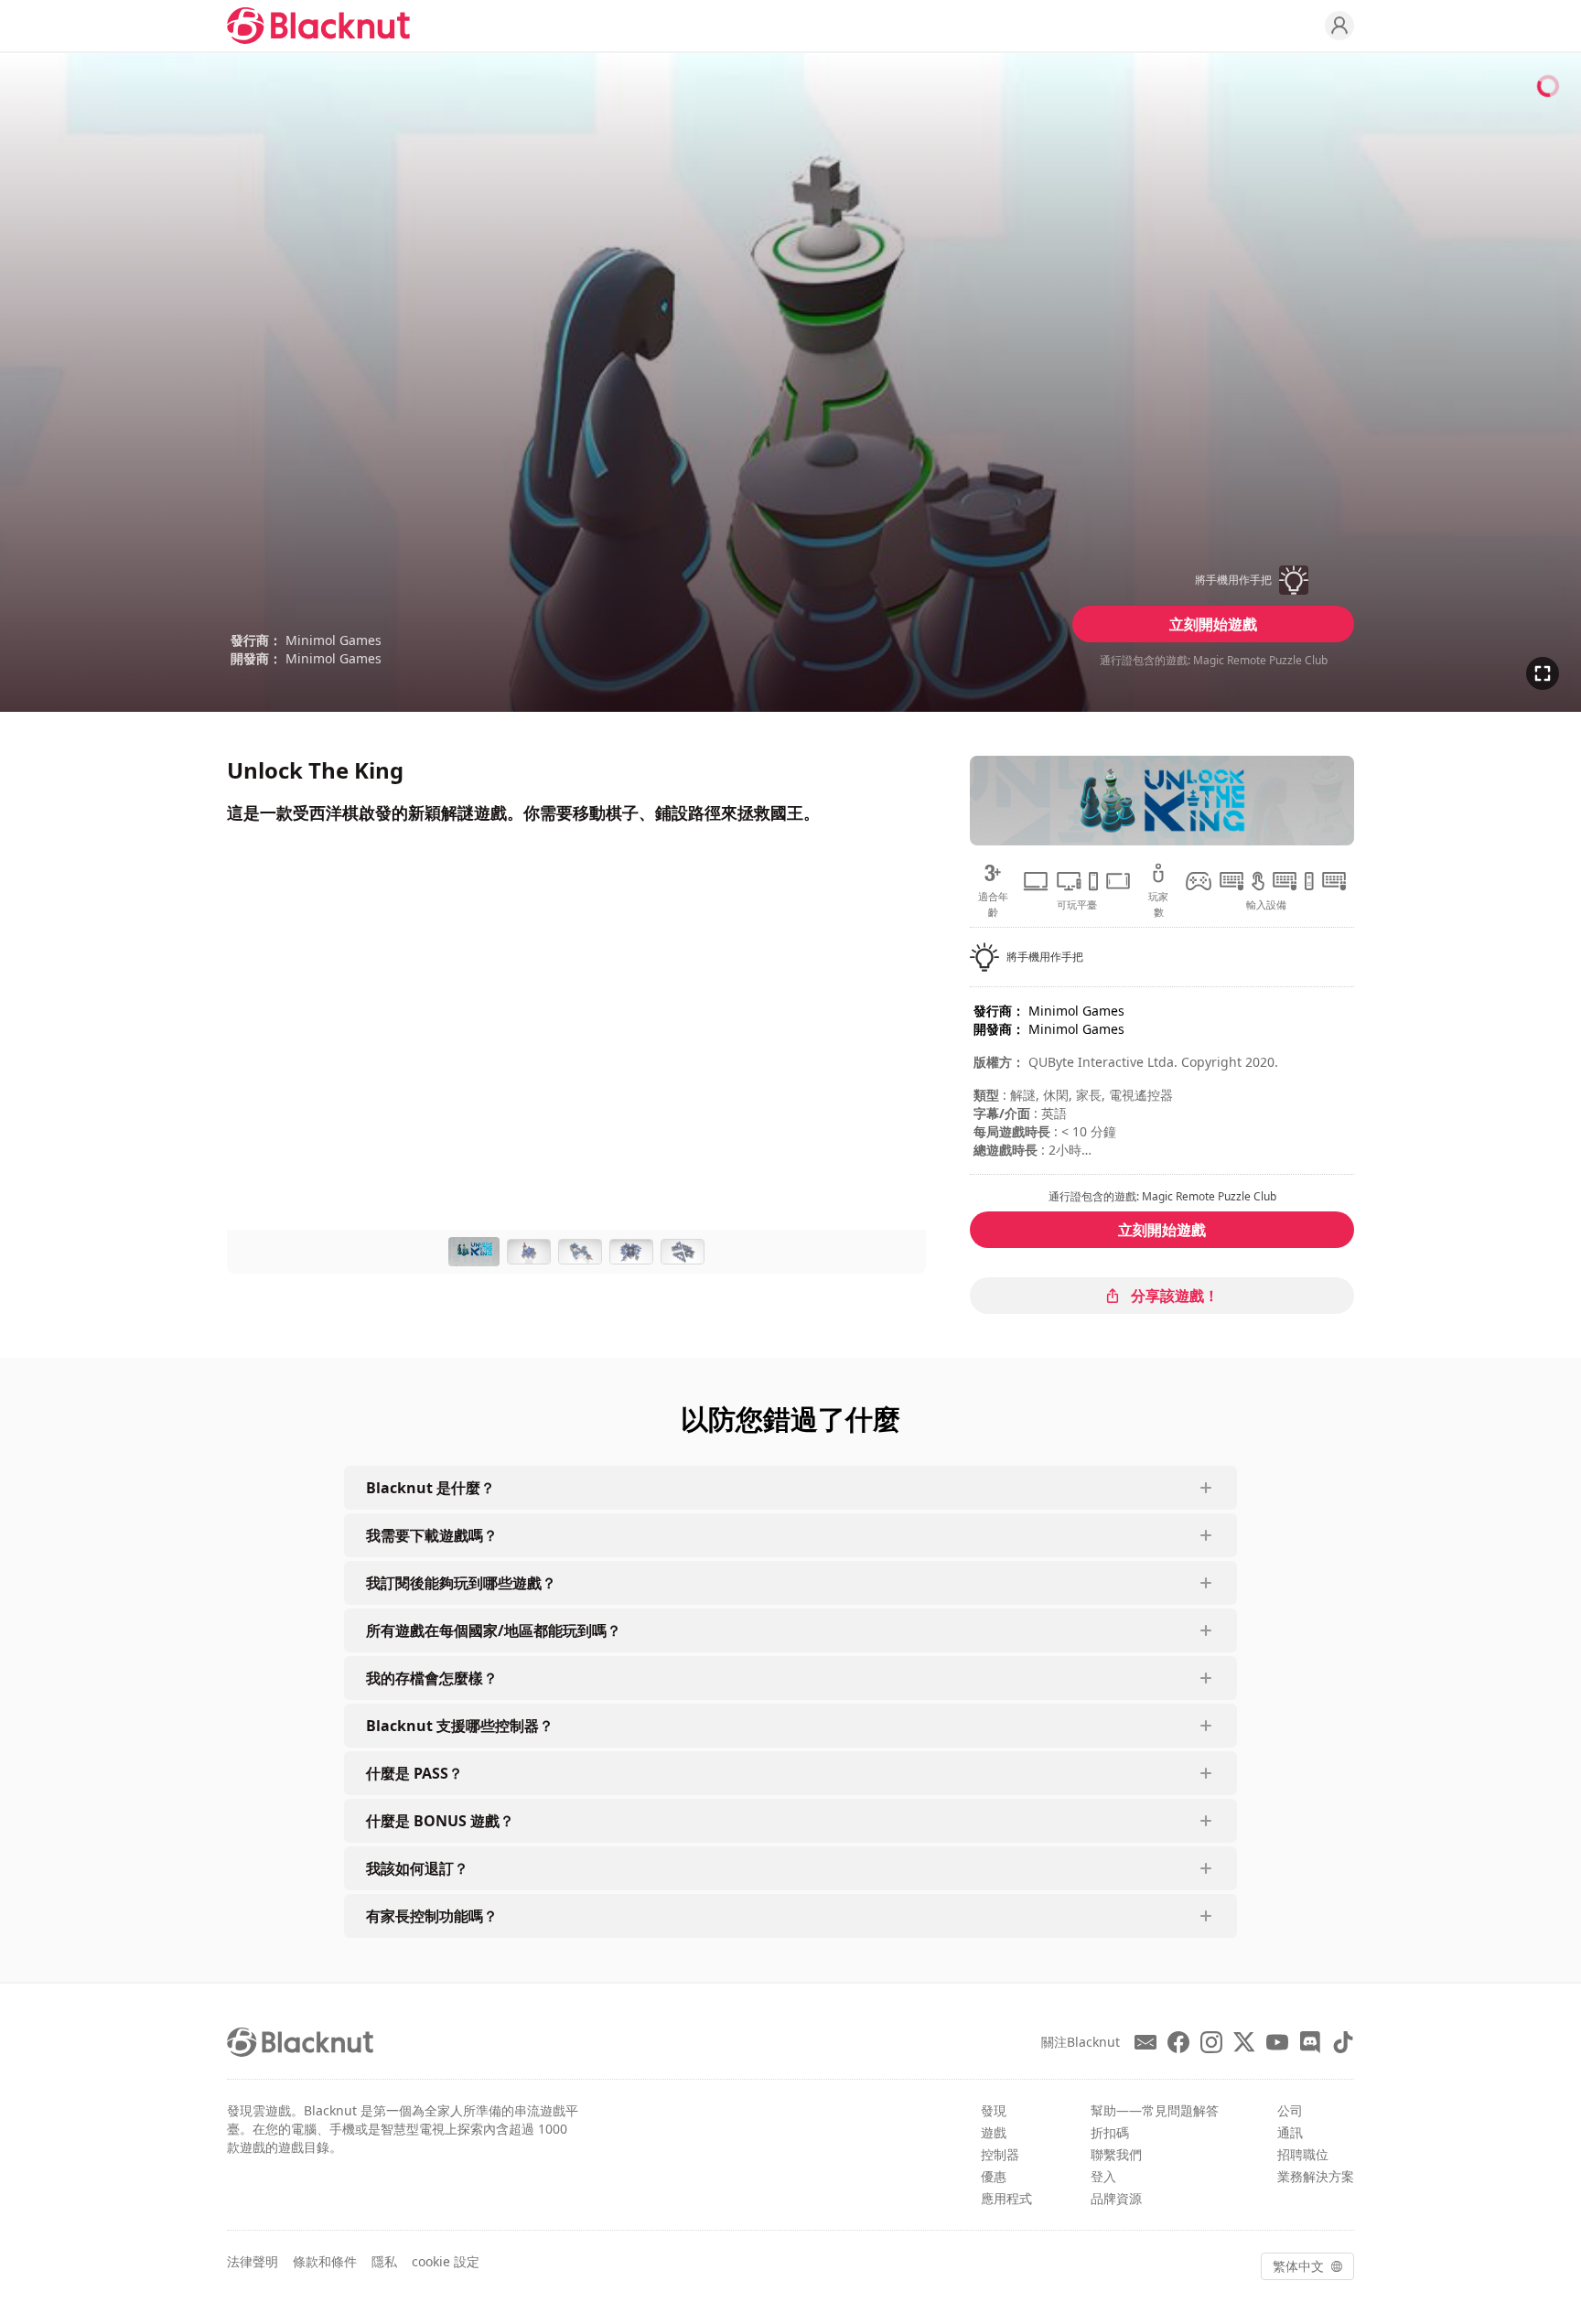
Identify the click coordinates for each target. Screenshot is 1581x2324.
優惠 (994, 2176)
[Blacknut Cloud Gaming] (318, 26)
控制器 (1000, 2154)
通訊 (1290, 2132)
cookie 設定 (446, 2261)
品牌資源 (1116, 2198)
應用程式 (1006, 2198)
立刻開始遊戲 (1213, 624)
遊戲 (994, 2132)
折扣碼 (1110, 2132)
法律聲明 (253, 2261)
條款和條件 (325, 2261)
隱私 (384, 2261)
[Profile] (1339, 26)
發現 (994, 2110)
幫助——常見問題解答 (1155, 2110)
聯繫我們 (1116, 2154)
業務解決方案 (1316, 2176)
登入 (1103, 2176)
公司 (1290, 2110)
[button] (1213, 580)
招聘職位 (1303, 2154)
